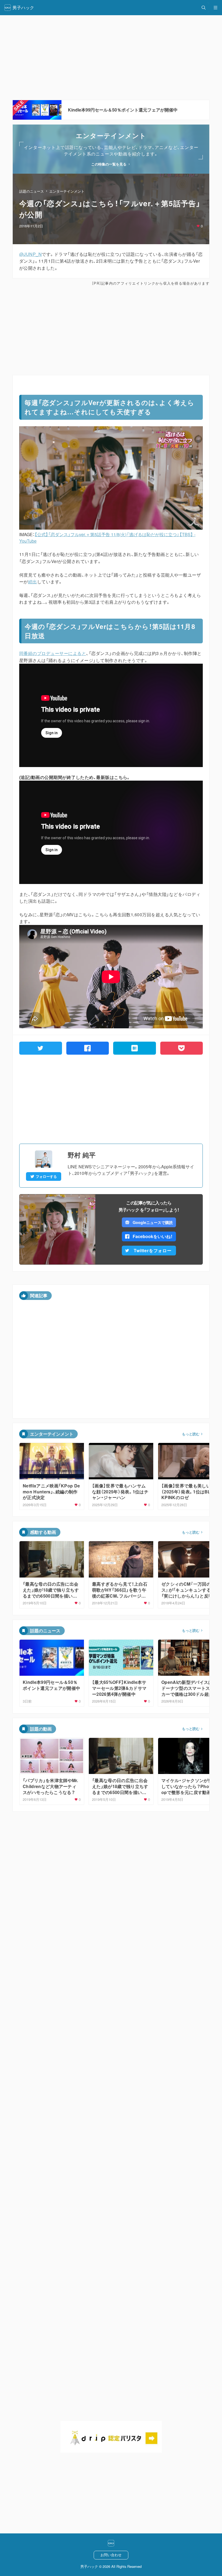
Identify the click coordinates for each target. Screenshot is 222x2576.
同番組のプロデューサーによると (53, 653)
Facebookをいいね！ (153, 1236)
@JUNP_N (30, 254)
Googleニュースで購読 (153, 1222)
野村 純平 (82, 1155)
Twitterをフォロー (153, 1250)
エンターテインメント (67, 191)
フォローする (46, 1176)
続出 (33, 582)
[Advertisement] (111, 330)
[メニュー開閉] (216, 8)
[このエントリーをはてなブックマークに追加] (135, 1048)
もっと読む (191, 1434)
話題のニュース (32, 191)
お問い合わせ (111, 2555)
